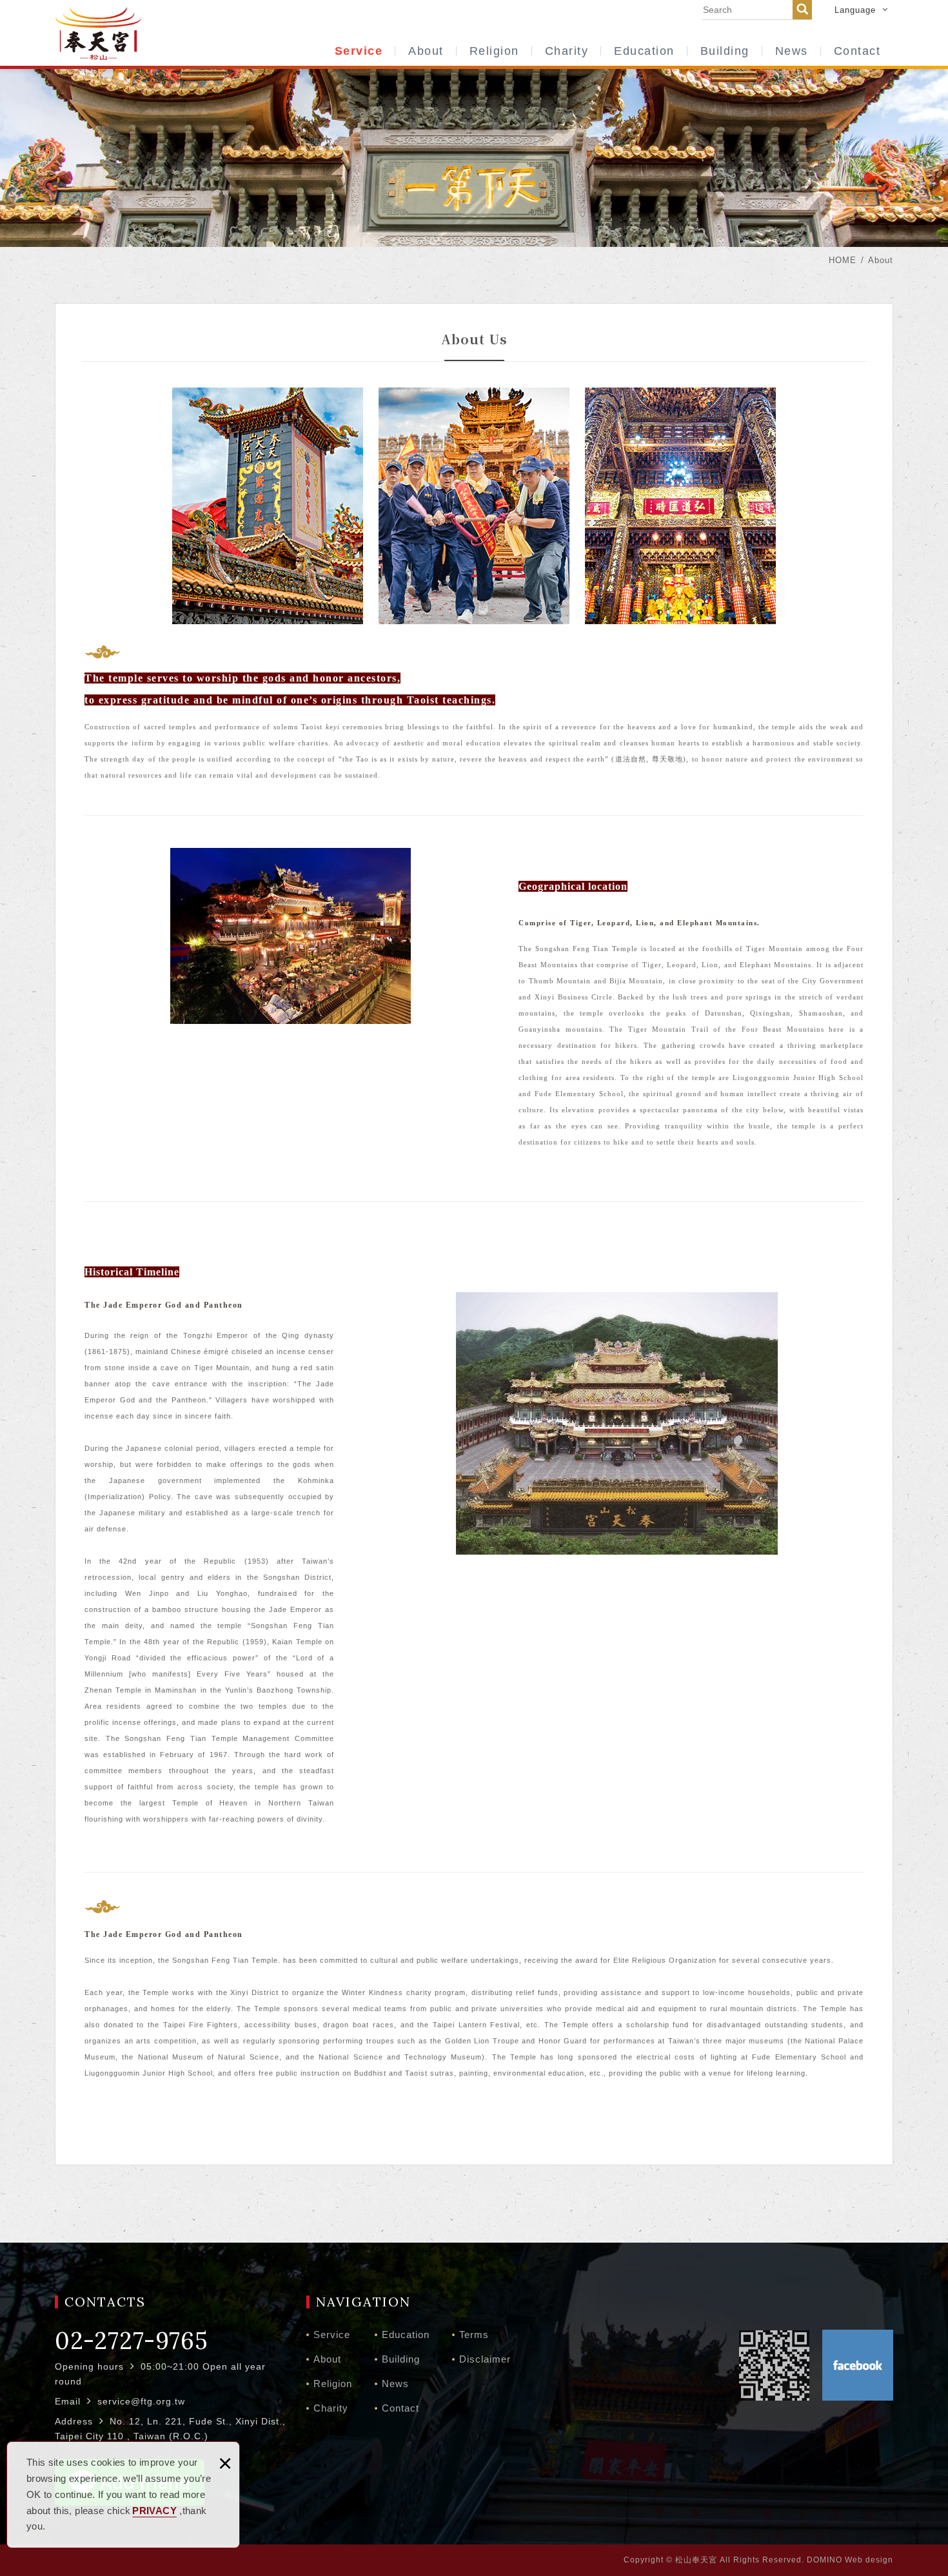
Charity (567, 51)
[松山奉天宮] (98, 32)
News (792, 51)
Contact (857, 51)
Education (644, 51)
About (426, 51)
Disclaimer (485, 2359)
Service (359, 51)
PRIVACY (154, 2511)
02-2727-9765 (132, 2341)
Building (725, 51)
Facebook (858, 2365)
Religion (494, 51)
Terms (474, 2335)
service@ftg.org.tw (141, 2401)
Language (855, 10)
